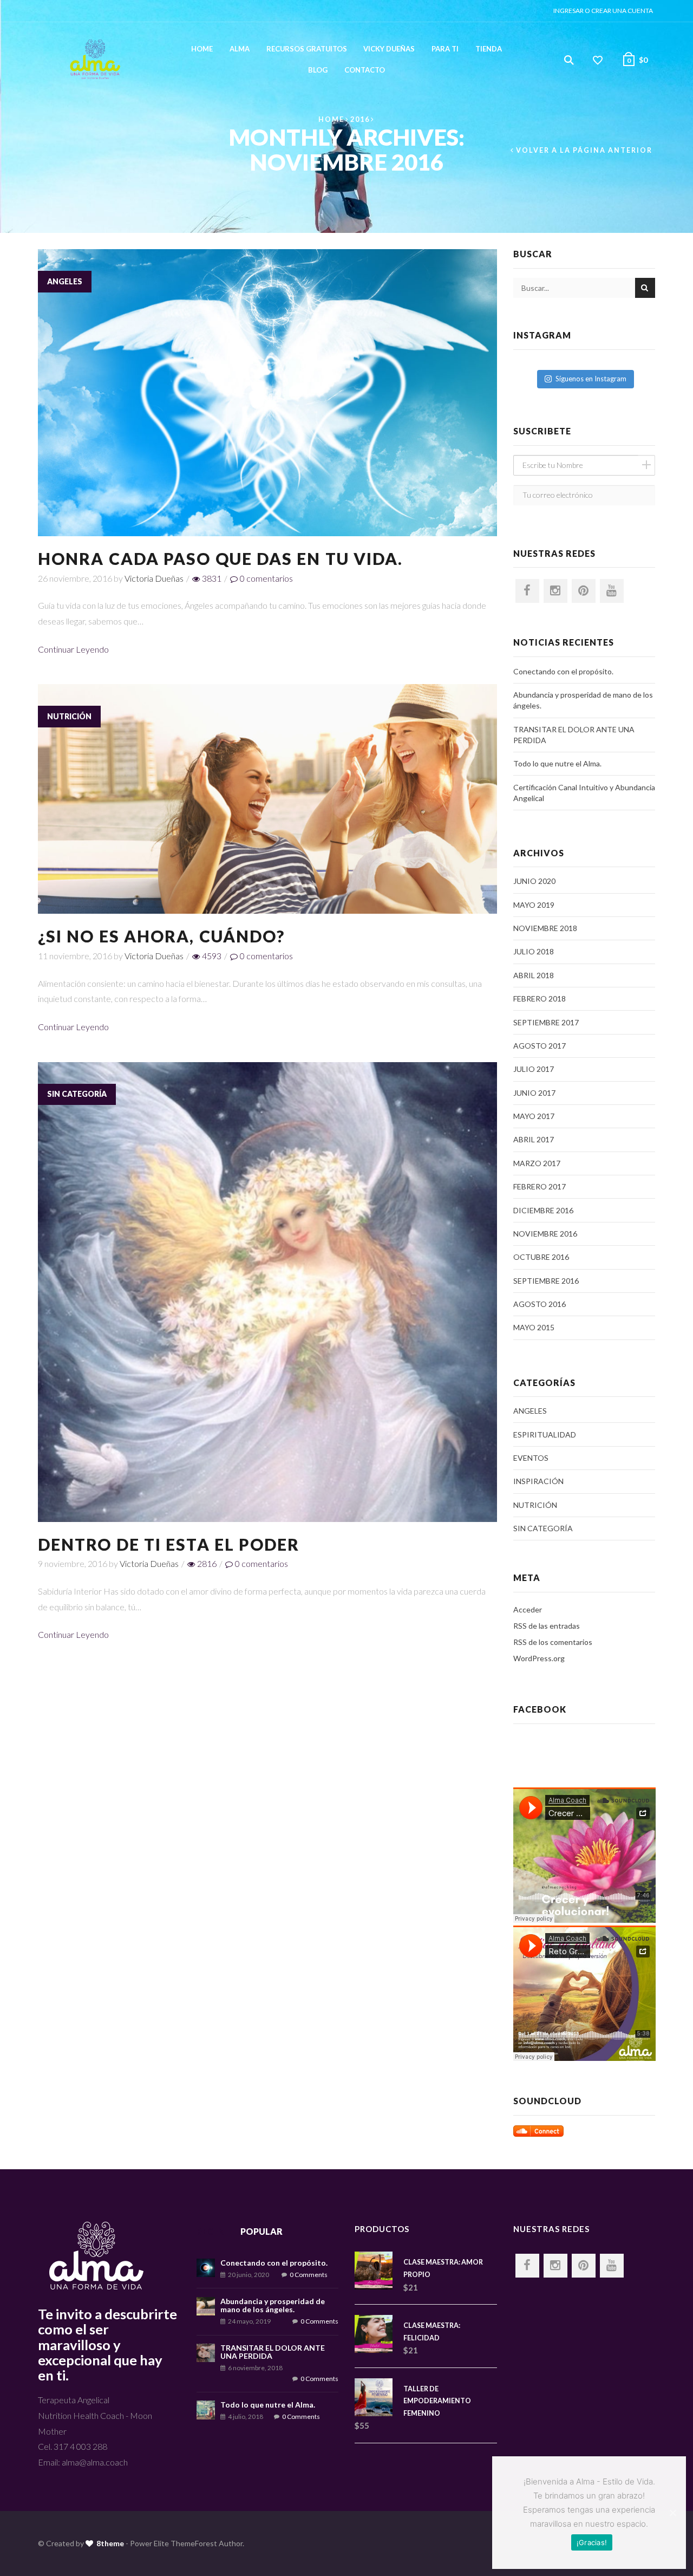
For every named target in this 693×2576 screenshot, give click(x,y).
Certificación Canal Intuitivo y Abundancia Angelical (584, 793)
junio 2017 (534, 1093)
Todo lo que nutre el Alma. (557, 763)
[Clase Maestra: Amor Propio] (379, 2271)
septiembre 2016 (546, 1281)
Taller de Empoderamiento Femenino (437, 2401)
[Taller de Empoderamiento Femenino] (379, 2397)
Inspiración (538, 1481)
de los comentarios (553, 1642)
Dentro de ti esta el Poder (169, 1544)
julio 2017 (534, 1069)
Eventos (531, 1458)
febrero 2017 (540, 1186)
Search (645, 288)
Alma (240, 49)
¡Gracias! (592, 2542)
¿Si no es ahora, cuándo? (161, 936)
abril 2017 (534, 1139)
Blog (318, 70)
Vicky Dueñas (389, 49)
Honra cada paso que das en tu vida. (221, 558)
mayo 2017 (534, 1116)
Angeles (65, 281)
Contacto (365, 70)
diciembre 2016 (543, 1210)
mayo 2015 (534, 1327)
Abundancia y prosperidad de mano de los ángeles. (583, 700)
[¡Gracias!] (672, 2513)
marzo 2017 (537, 1163)
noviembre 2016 (545, 1234)
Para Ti (445, 49)
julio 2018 (534, 951)
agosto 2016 (540, 1304)
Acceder (528, 1609)
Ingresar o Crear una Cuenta (603, 11)
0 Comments (309, 2275)
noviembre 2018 (545, 928)
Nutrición (69, 716)
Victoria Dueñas (154, 578)
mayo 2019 (534, 905)
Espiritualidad (545, 1435)
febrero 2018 (540, 998)
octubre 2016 (541, 1257)
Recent (214, 2231)
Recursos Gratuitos (307, 49)
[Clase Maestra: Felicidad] (379, 2334)
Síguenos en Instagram (591, 379)
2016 (360, 119)
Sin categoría (77, 1094)
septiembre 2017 (546, 1022)
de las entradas (547, 1626)
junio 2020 (534, 881)
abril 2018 (534, 975)
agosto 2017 (540, 1046)
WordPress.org (539, 1658)
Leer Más (267, 406)
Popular (261, 2231)
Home (202, 49)
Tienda (489, 49)
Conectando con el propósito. (563, 671)
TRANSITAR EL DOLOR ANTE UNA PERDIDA (574, 735)
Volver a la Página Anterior (584, 150)
